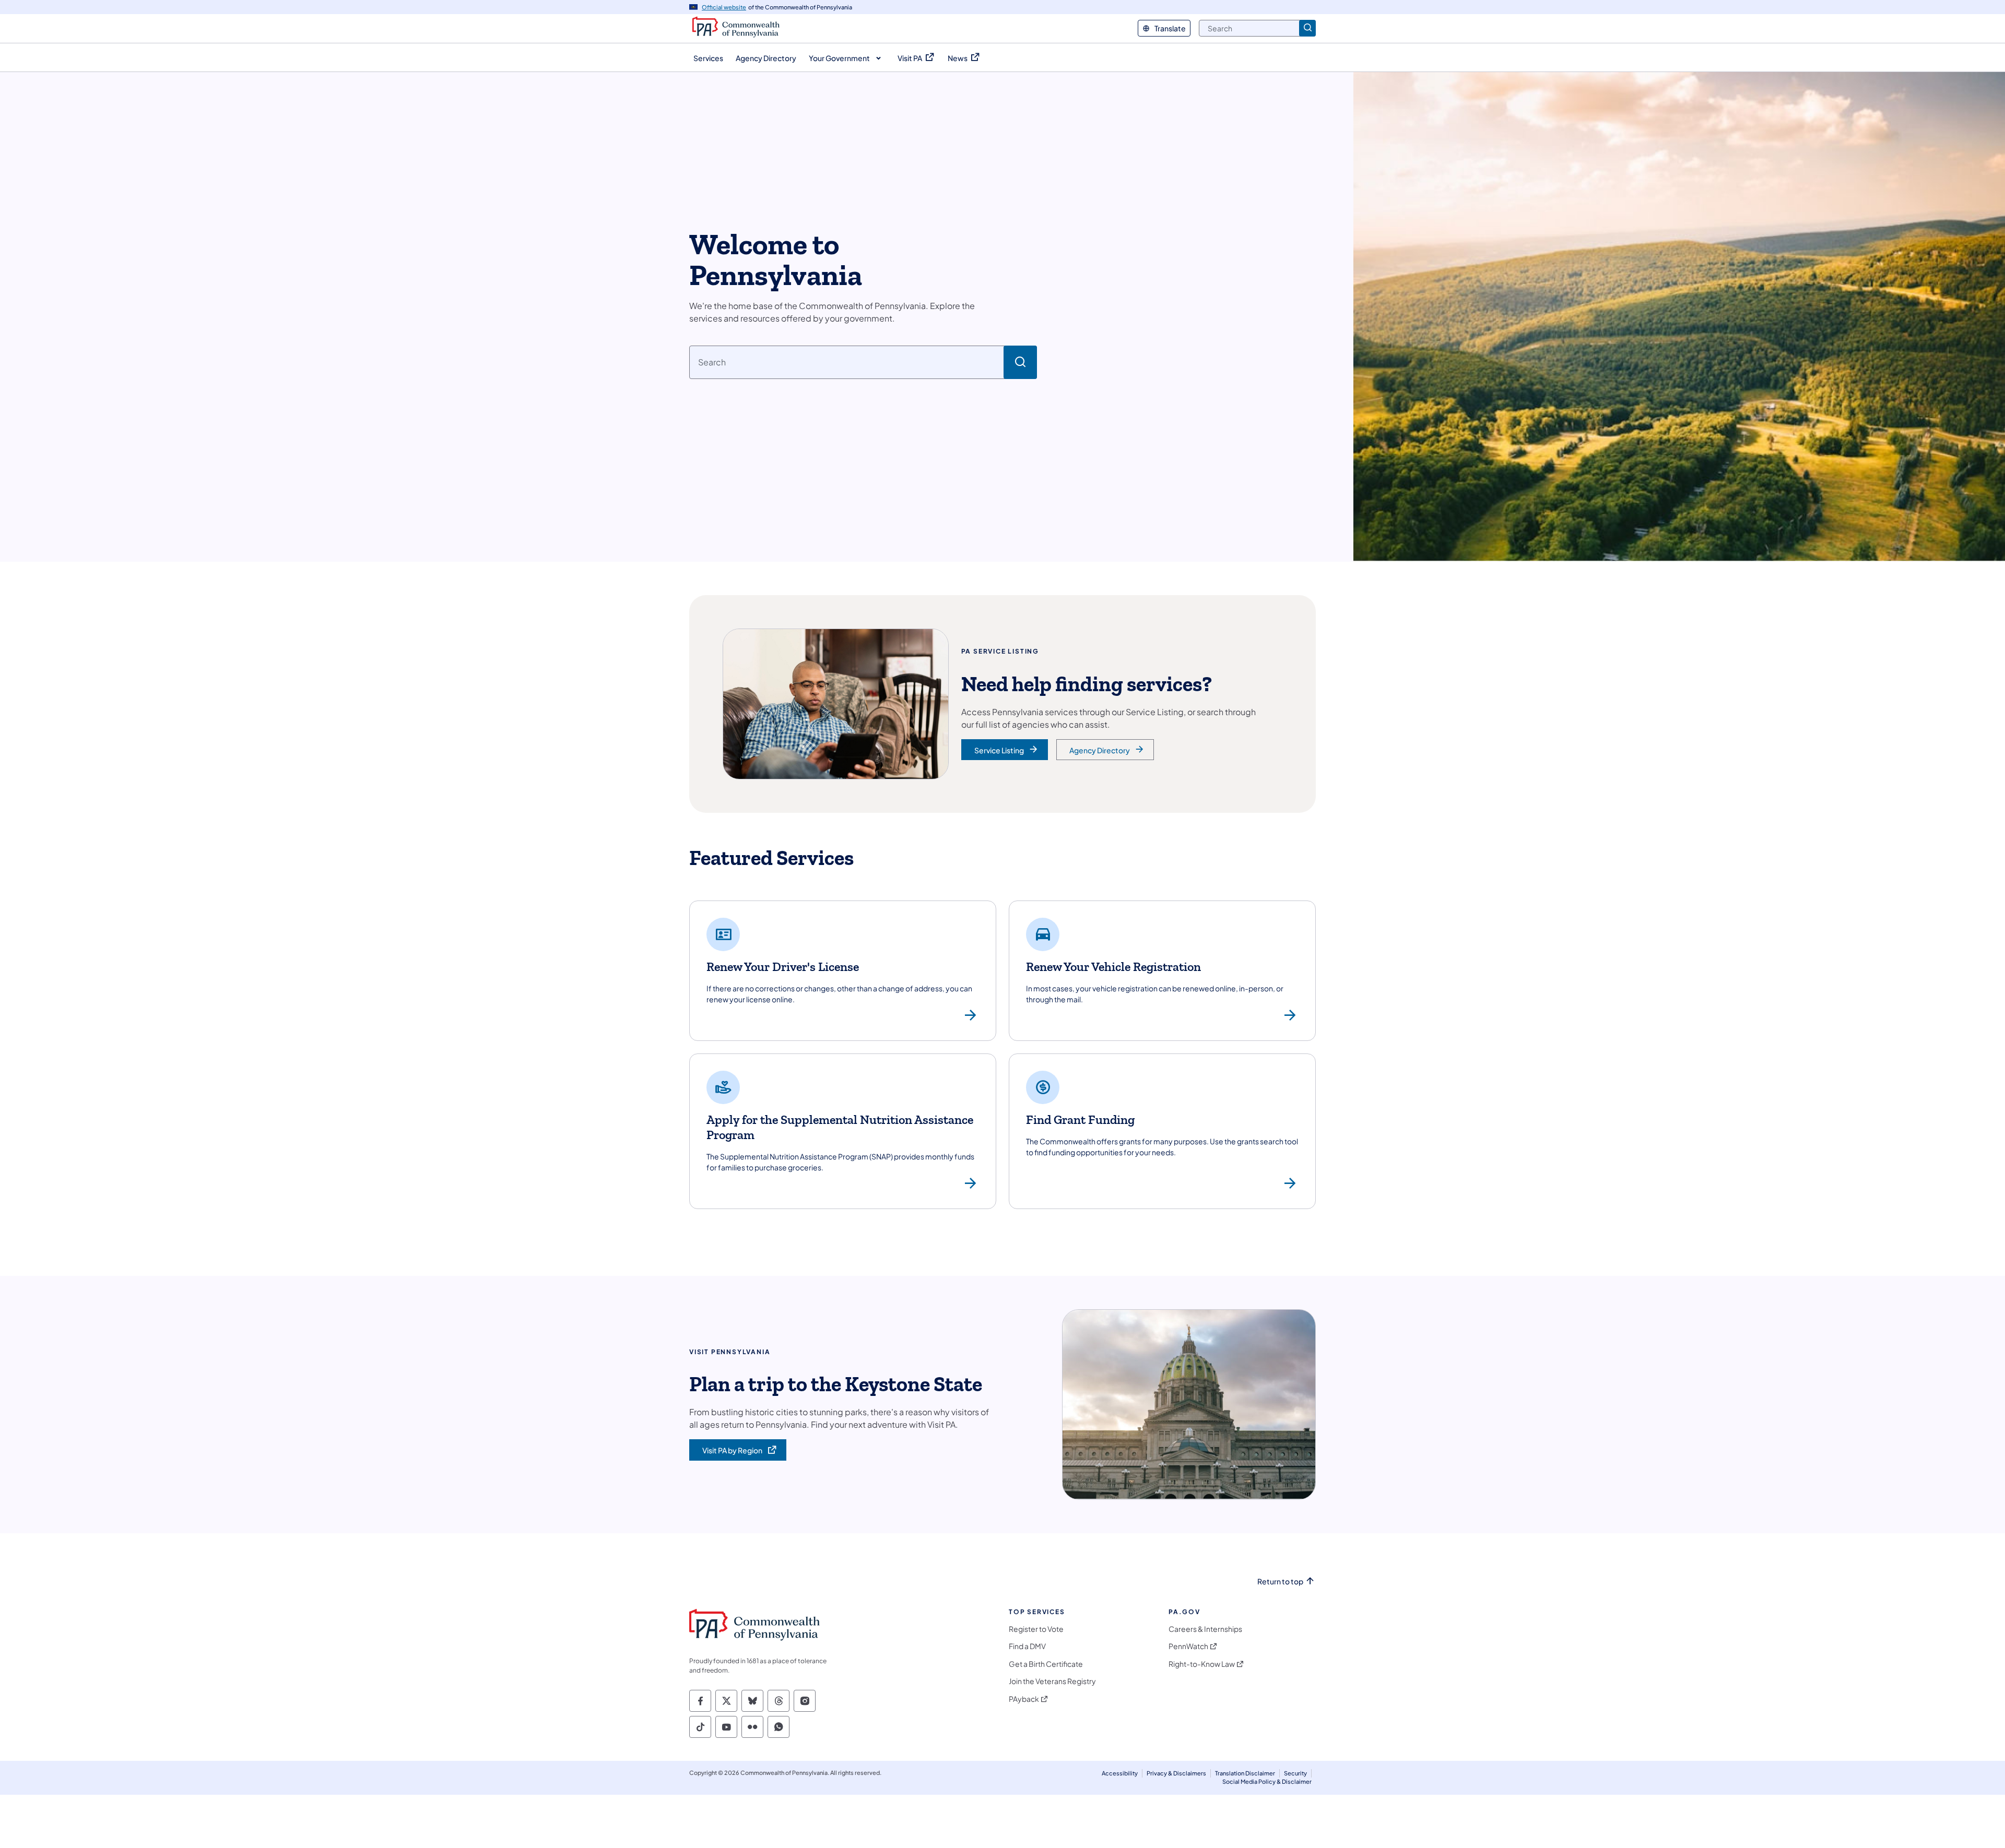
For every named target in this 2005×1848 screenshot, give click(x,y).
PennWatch (1188, 1646)
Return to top (1280, 1582)
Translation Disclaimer (1245, 1773)
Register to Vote (1036, 1629)
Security (1295, 1773)
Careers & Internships (1205, 1629)
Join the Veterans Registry (1052, 1681)
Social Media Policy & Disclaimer (1267, 1781)
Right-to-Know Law (1202, 1664)
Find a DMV (1027, 1646)
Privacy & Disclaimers (1176, 1773)
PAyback (1024, 1699)
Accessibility (1120, 1773)
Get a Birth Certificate (1046, 1664)
